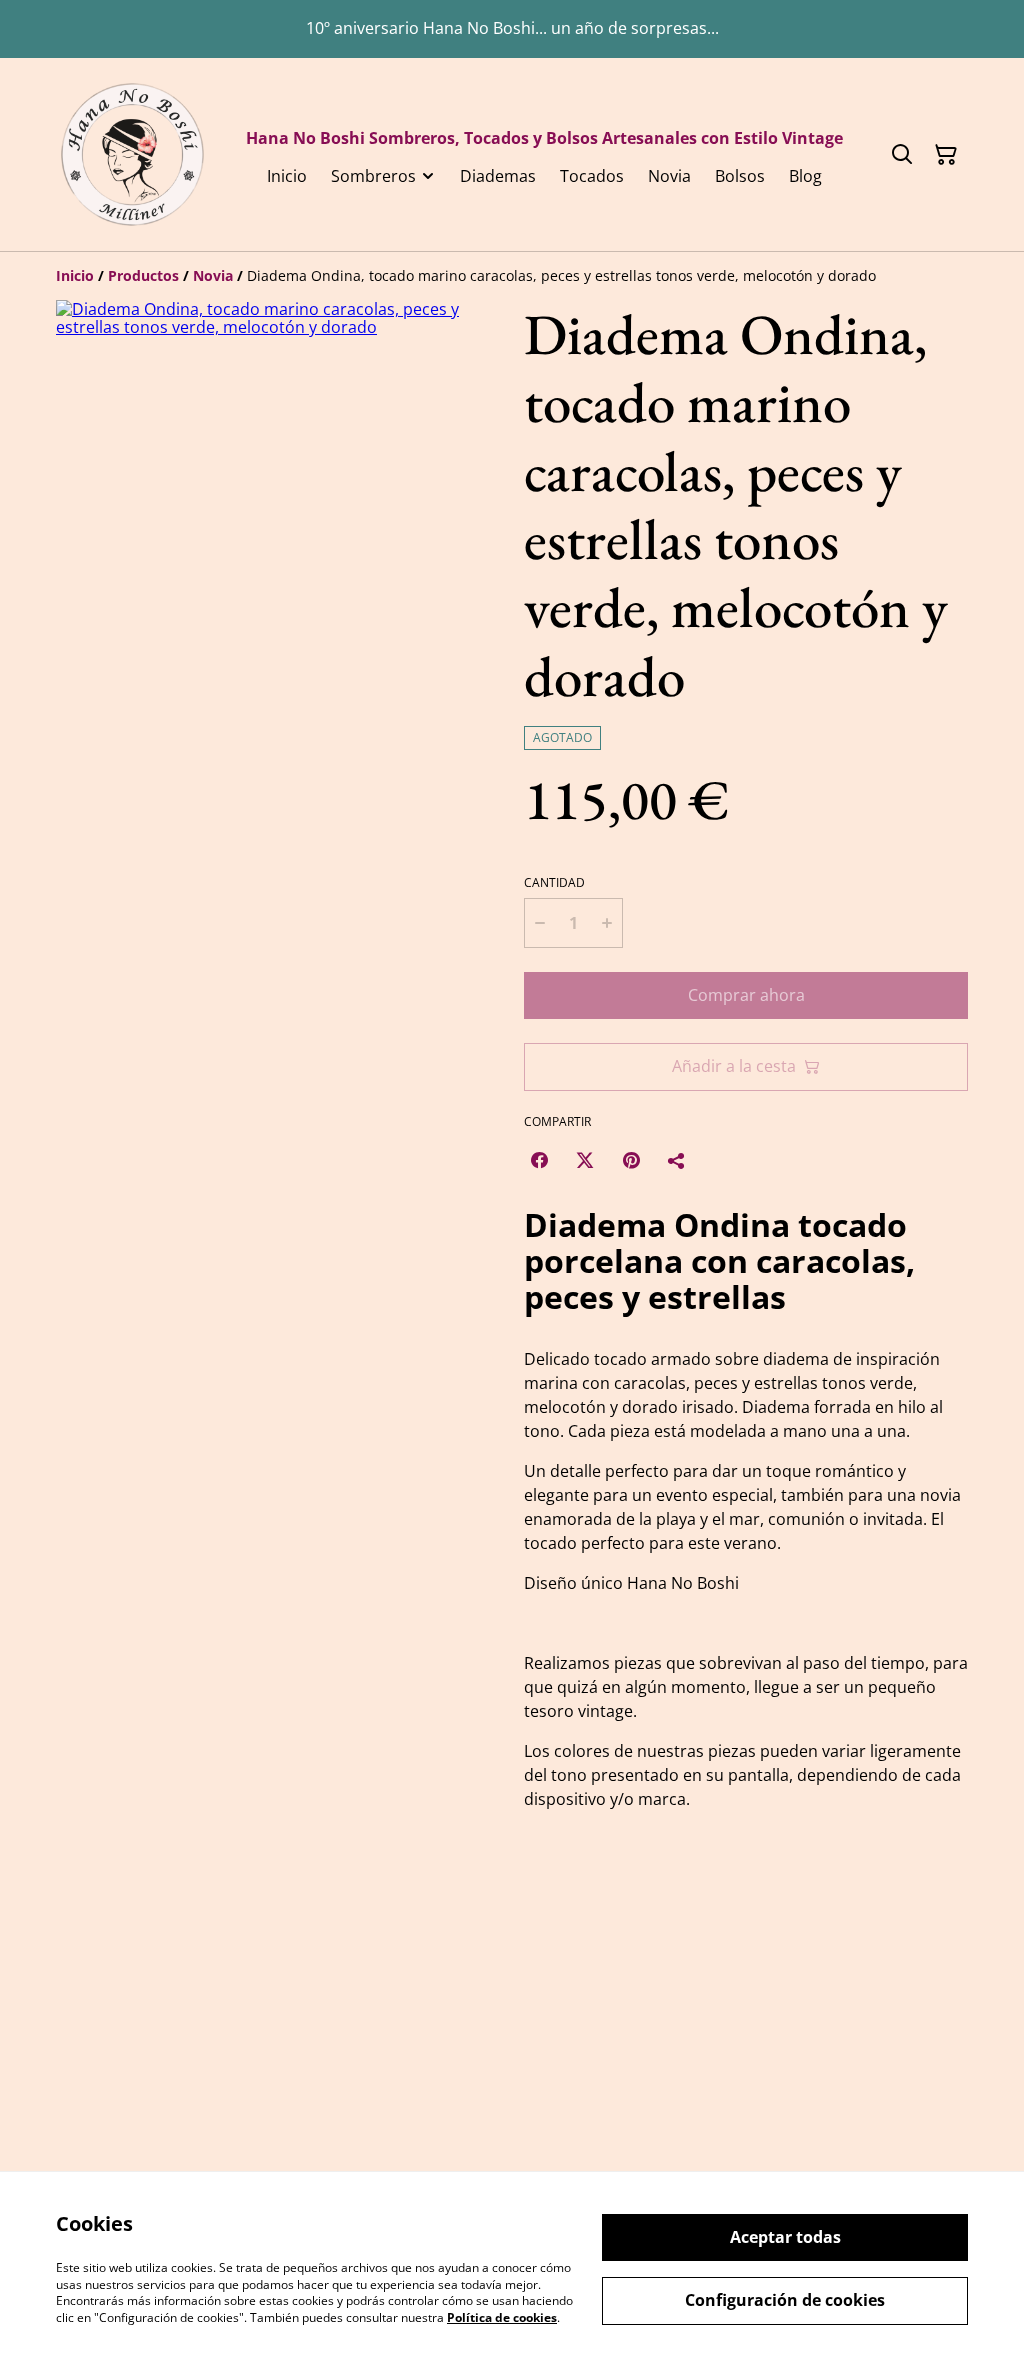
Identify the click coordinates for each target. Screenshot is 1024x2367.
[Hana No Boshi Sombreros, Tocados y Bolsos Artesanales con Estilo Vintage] (132, 154)
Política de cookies (502, 2317)
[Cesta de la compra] (946, 155)
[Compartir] (677, 1160)
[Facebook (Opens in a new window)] (539, 1160)
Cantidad (554, 883)
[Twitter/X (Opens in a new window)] (585, 1160)
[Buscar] (902, 155)
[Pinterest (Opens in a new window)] (631, 1160)
